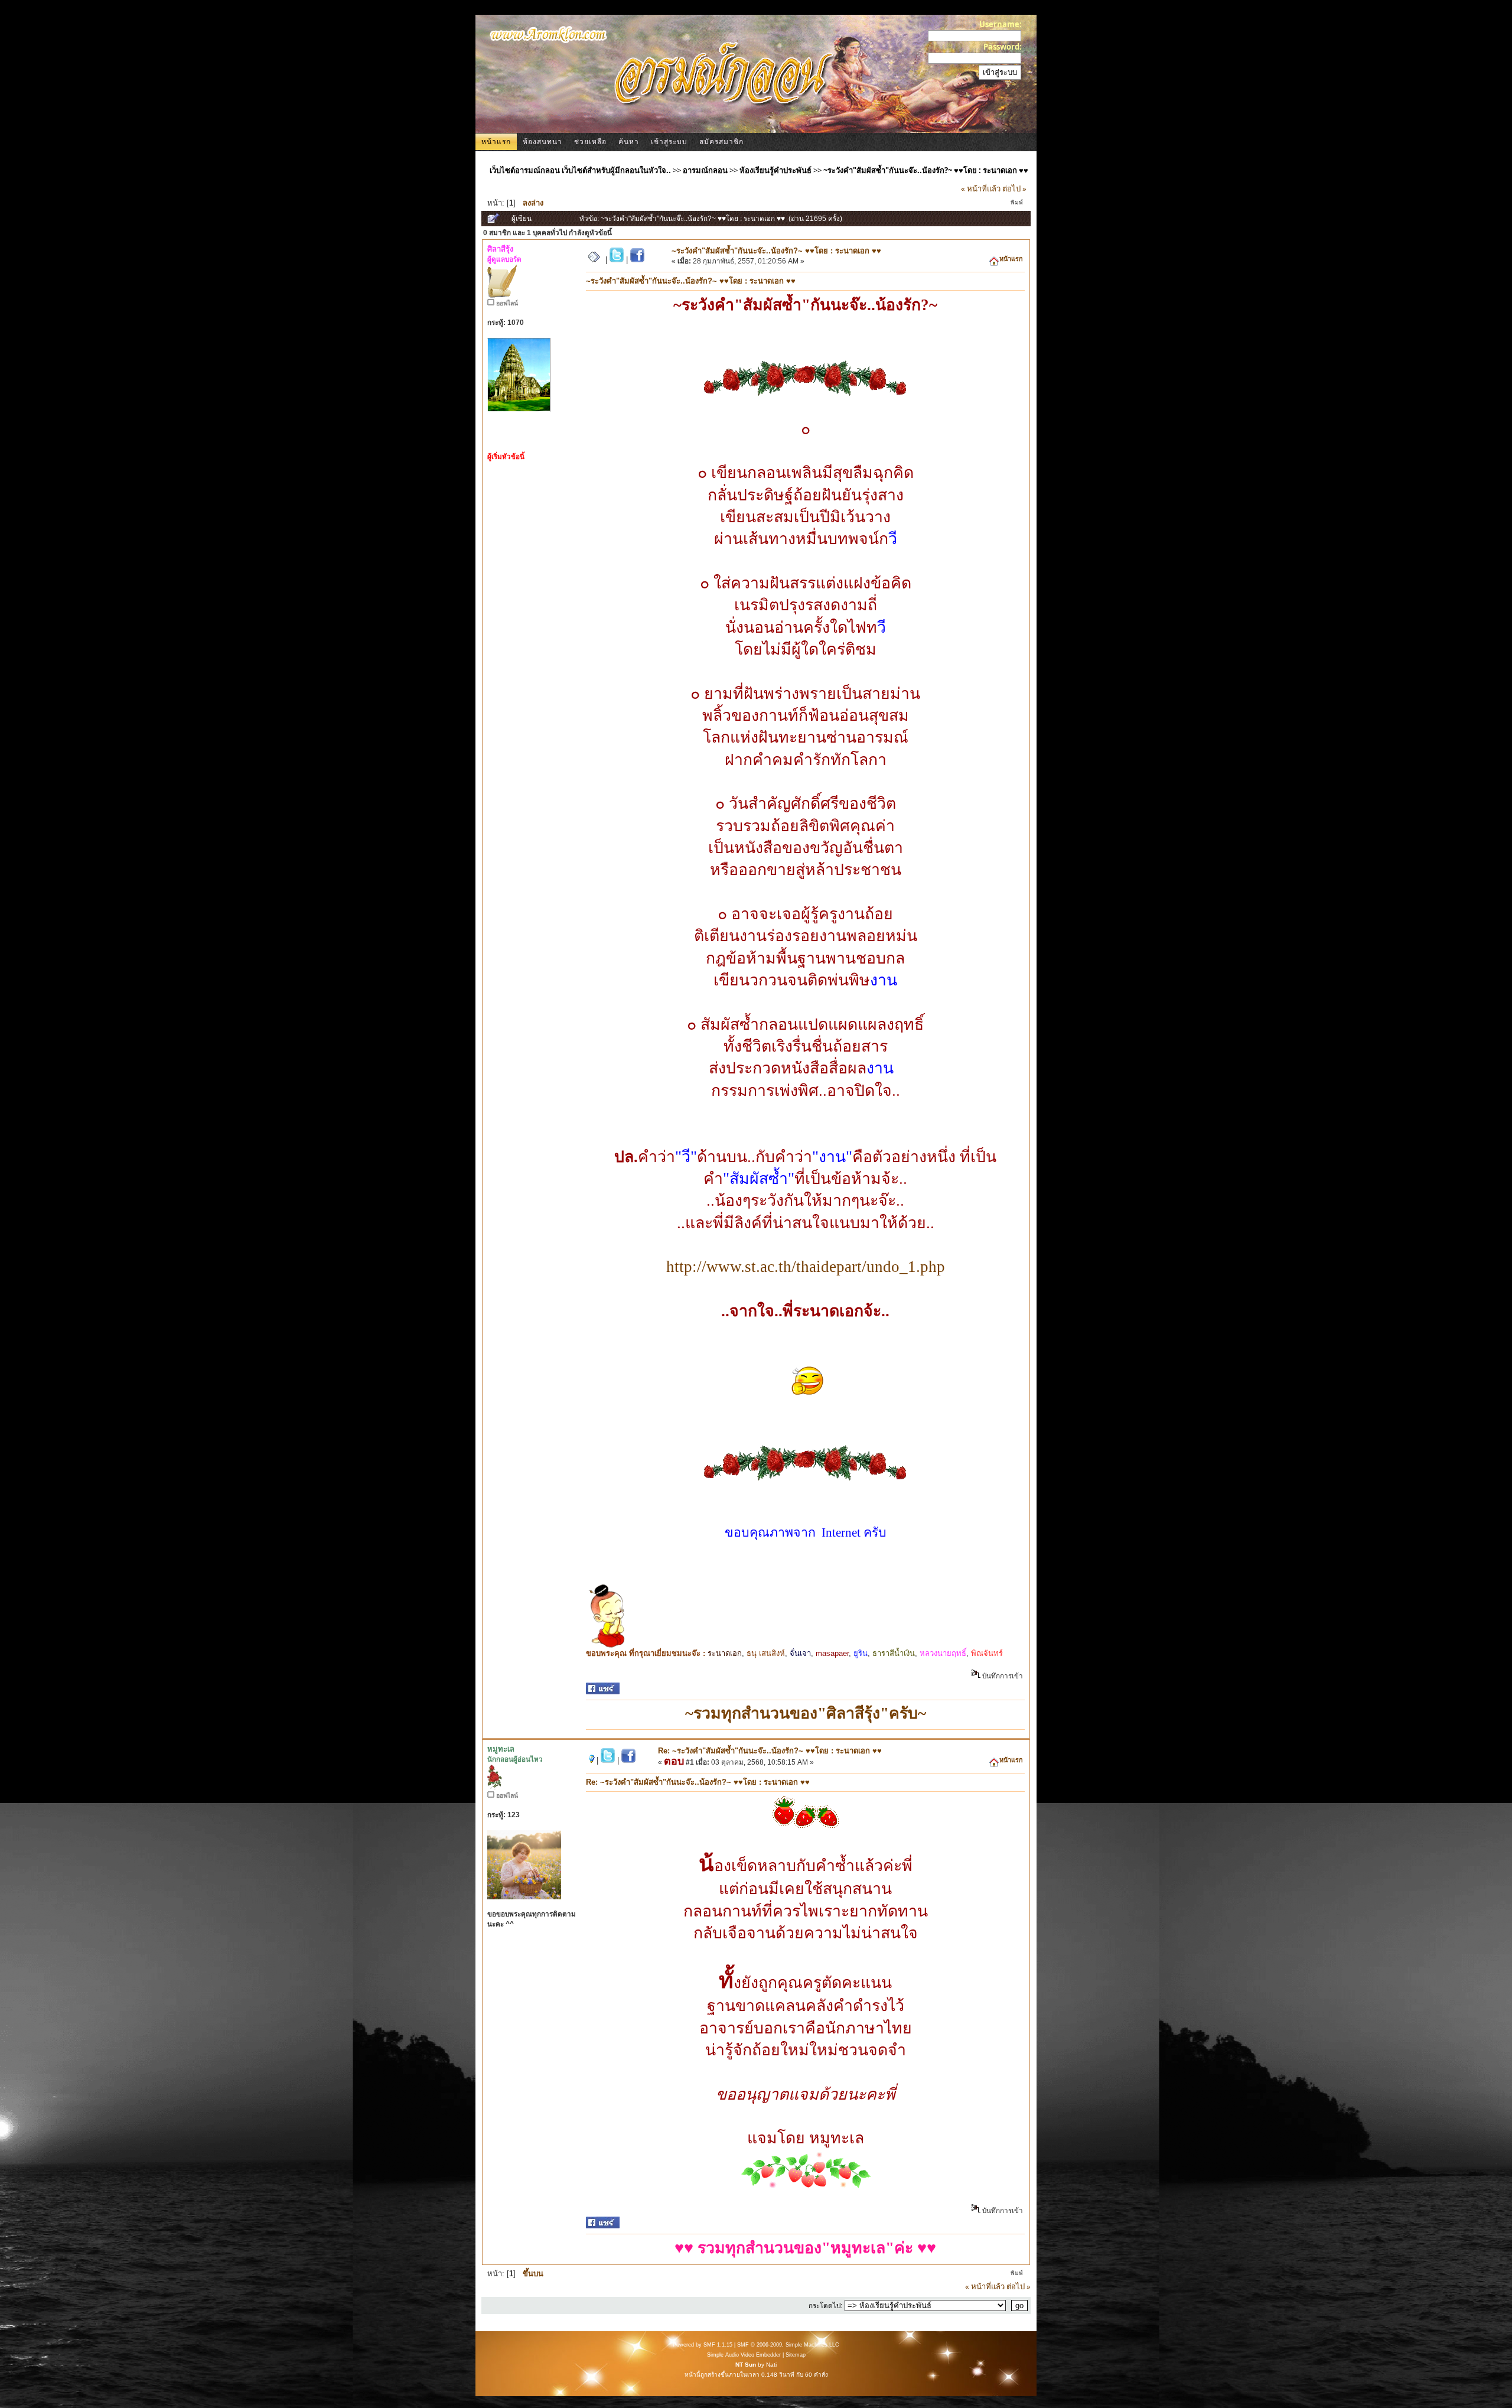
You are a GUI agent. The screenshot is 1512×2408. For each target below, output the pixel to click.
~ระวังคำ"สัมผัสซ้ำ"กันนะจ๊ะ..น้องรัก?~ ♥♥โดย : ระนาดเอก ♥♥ (926, 170)
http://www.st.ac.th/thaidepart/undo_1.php (806, 1267)
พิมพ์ (1017, 202)
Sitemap (796, 2355)
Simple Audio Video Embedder (744, 2355)
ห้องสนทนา (542, 142)
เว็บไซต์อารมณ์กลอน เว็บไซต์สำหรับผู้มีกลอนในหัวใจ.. (580, 170)
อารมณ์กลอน (705, 170)
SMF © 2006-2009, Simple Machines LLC (788, 2345)
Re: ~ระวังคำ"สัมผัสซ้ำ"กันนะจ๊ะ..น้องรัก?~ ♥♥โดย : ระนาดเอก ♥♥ (770, 1751)
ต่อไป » (1014, 188)
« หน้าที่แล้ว (981, 188)
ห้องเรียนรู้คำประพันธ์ (775, 170)
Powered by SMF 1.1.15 (703, 2345)
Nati (771, 2365)
